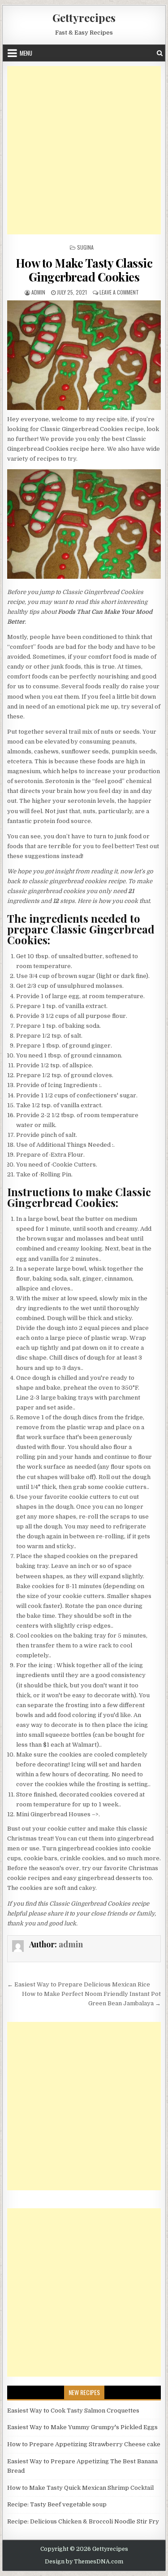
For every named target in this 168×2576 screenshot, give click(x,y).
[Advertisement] (84, 150)
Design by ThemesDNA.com (84, 2562)
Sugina (85, 247)
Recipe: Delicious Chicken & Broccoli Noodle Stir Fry (83, 2521)
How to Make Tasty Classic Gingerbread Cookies (84, 270)
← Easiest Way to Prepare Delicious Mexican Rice (79, 1984)
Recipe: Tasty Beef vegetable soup (57, 2504)
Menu (26, 53)
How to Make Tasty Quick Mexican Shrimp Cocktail (80, 2488)
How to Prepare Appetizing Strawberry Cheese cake (84, 2444)
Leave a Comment (119, 292)
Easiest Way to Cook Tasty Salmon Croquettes (73, 2411)
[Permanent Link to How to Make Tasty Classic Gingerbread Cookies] (84, 355)
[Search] (160, 53)
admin (38, 292)
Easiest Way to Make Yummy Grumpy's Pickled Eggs (82, 2427)
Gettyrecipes (84, 18)
